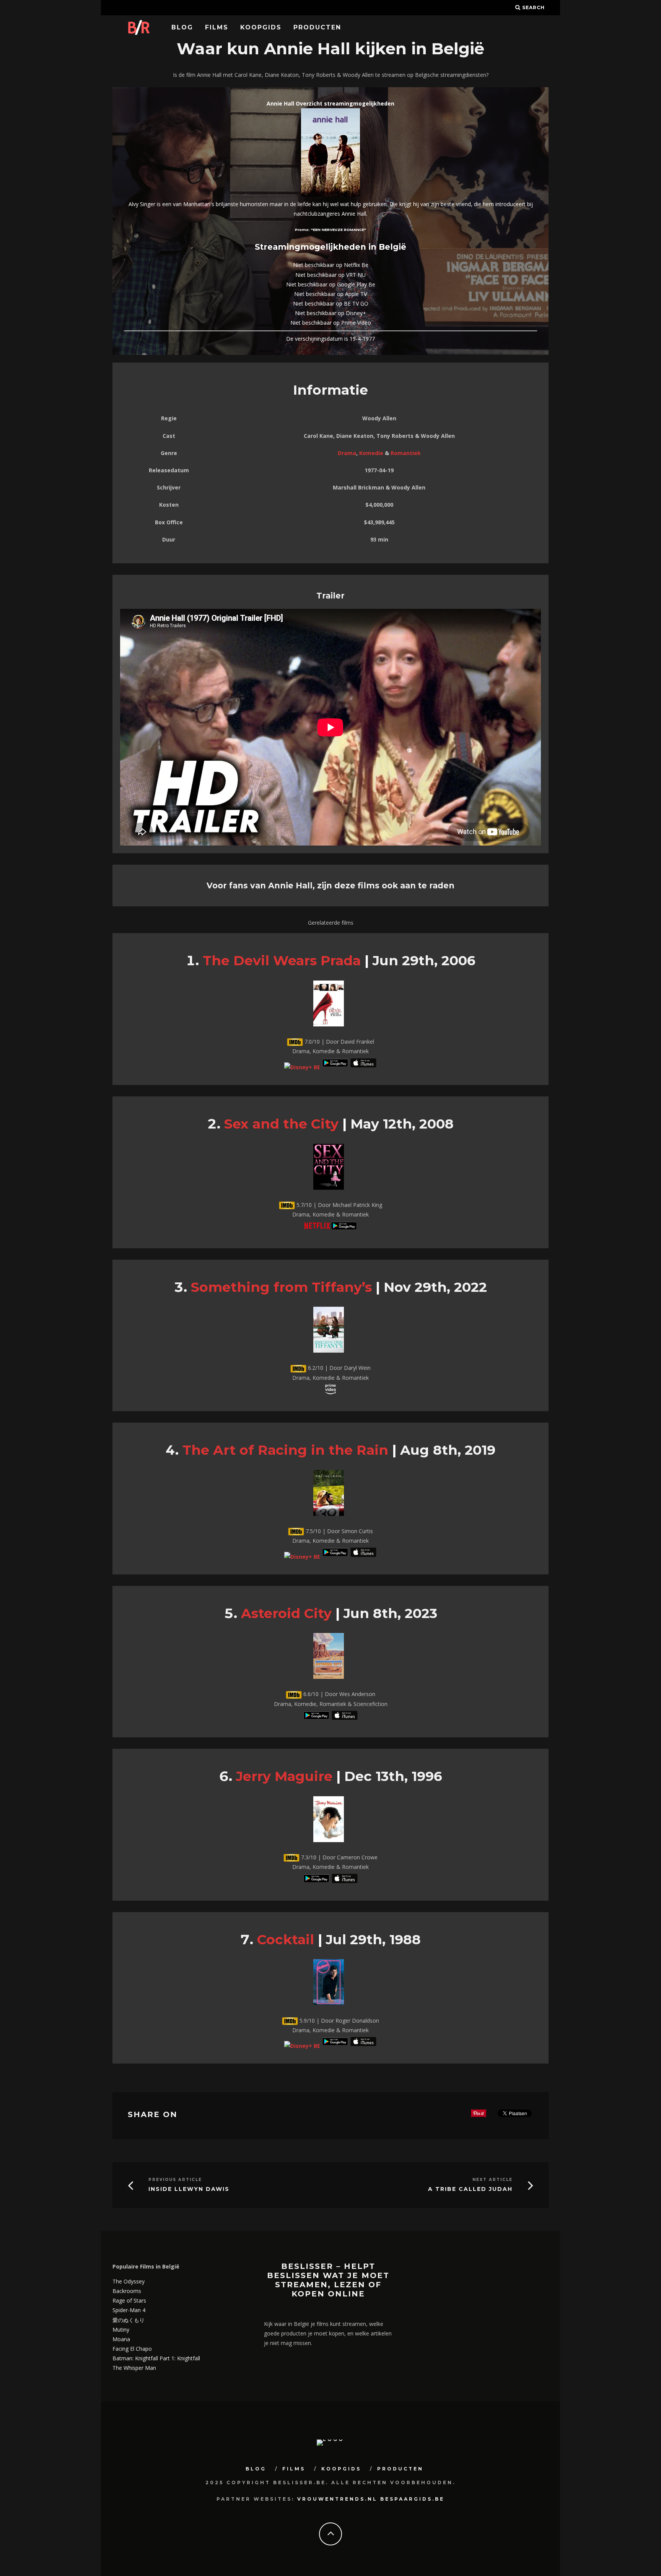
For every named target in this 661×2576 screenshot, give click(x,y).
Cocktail (286, 1939)
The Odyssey (129, 2281)
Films (217, 27)
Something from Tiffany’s (281, 1287)
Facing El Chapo (132, 2349)
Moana (121, 2339)
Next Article (492, 2180)
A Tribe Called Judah (470, 2189)
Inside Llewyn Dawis (189, 2189)
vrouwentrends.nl (337, 2499)
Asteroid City (286, 1613)
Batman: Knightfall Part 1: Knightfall (156, 2358)
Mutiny (121, 2330)
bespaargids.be (412, 2499)
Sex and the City (281, 1124)
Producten (317, 27)
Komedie (371, 453)
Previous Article (175, 2180)
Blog (182, 27)
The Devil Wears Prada (282, 960)
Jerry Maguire (284, 1776)
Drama (347, 453)
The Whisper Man (134, 2368)
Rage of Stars (129, 2300)
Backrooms (127, 2291)
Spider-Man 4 (129, 2310)
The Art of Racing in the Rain (285, 1450)
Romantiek (406, 453)
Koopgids (261, 27)
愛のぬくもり (129, 2320)
